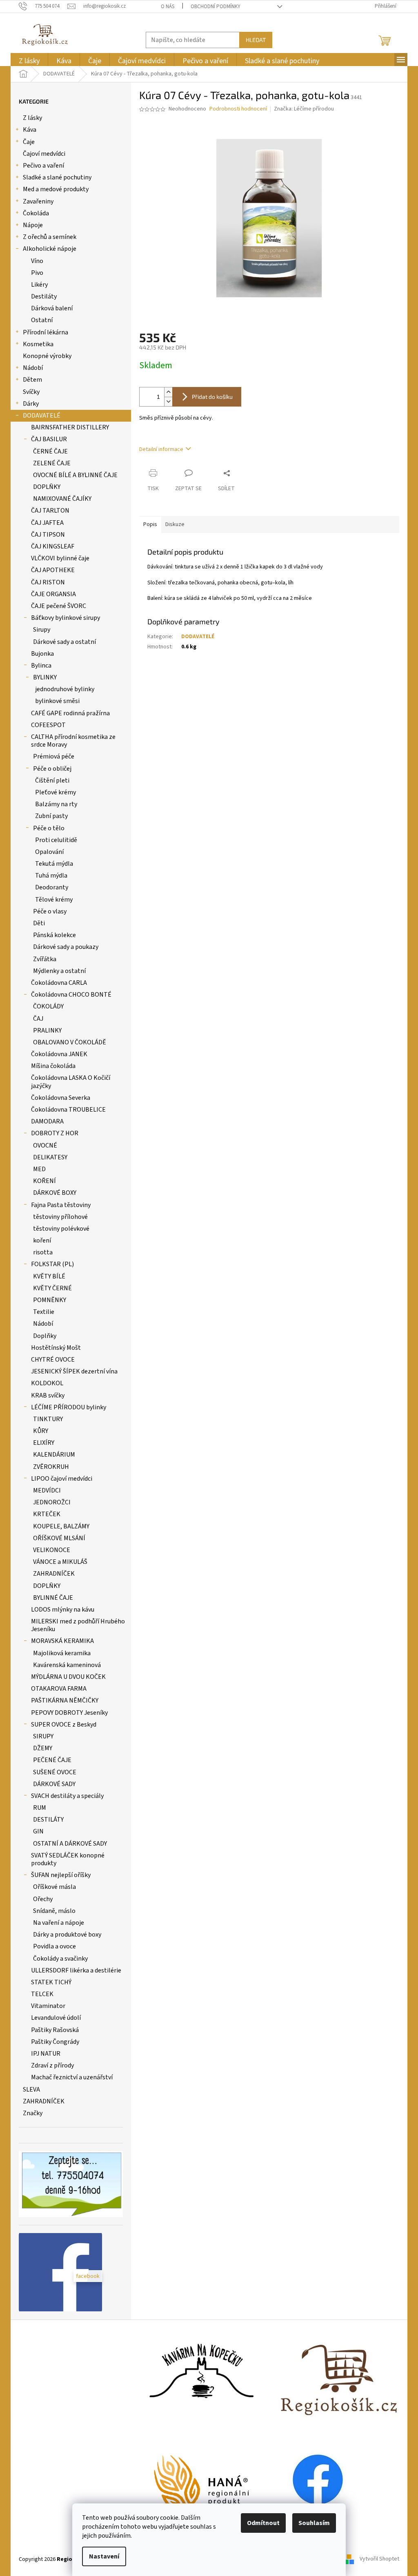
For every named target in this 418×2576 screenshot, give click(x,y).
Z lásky (32, 118)
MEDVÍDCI (47, 1490)
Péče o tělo (49, 828)
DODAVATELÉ (42, 416)
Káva (30, 130)
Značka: (304, 109)
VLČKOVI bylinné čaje (60, 558)
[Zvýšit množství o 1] (168, 392)
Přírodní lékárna (46, 332)
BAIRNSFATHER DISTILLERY (70, 427)
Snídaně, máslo (54, 1911)
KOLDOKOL (47, 1383)
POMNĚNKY (50, 1300)
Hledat (256, 40)
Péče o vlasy (50, 911)
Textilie (44, 1312)
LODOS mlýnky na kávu (63, 1610)
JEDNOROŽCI (52, 1502)
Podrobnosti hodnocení (238, 109)
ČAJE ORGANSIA (53, 594)
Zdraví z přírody (52, 2065)
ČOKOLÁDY (48, 1006)
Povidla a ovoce (54, 1946)
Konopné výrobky (47, 356)
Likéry (39, 285)
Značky (33, 2113)
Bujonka (42, 654)
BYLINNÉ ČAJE (53, 1598)
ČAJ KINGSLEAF (53, 546)
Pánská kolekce (54, 935)
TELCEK (42, 1994)
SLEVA (31, 2090)
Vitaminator (48, 2006)
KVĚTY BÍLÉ (49, 1276)
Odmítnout (263, 2523)
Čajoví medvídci (44, 154)
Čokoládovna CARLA (59, 983)
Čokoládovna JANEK (59, 1054)
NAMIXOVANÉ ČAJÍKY (62, 499)
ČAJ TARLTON (50, 511)
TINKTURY (48, 1419)
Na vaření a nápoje (59, 1923)
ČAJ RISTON (48, 582)
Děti (39, 923)
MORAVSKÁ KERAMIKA (62, 1641)
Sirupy (42, 630)
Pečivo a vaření (43, 166)
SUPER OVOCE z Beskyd (64, 1725)
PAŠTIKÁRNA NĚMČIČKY (65, 1700)
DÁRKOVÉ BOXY (55, 1193)
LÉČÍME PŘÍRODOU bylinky (69, 1407)
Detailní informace (161, 449)
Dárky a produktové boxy (67, 1935)
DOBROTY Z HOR (55, 1133)
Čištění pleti (52, 781)
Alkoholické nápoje (50, 249)
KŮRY (41, 1431)
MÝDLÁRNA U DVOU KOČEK (68, 1677)
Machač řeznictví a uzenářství (72, 2077)
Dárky (31, 404)
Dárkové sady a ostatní (64, 642)
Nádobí (33, 368)
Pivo (37, 273)
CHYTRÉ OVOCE (53, 1360)
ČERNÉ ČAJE (50, 451)
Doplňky (45, 1336)
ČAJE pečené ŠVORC (59, 606)
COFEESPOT (48, 725)
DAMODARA (47, 1121)
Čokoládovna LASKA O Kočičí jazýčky (71, 1082)
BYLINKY (45, 677)
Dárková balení (52, 308)
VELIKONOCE (52, 1550)
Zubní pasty (51, 816)
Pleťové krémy (56, 792)
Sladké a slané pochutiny (57, 177)
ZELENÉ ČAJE (52, 463)
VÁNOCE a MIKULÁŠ (60, 1562)
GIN (38, 1831)
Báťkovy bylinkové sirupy (66, 618)
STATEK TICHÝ (51, 1982)
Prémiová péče (54, 756)
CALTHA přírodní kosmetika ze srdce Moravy (73, 741)
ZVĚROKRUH (51, 1467)
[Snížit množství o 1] (168, 401)
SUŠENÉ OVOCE (55, 1772)
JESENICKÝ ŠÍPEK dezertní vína (74, 1371)
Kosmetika (38, 344)
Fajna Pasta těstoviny (61, 1205)
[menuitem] (29, 61)
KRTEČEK (47, 1514)
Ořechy (43, 1899)
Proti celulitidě (56, 840)
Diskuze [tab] (175, 524)
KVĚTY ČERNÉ (52, 1288)
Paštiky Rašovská (55, 2030)
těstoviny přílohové (60, 1217)
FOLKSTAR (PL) (52, 1264)
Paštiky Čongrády (55, 2042)
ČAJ (38, 1019)
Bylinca (41, 666)
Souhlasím (314, 2523)
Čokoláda (36, 213)
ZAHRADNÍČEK (54, 1574)
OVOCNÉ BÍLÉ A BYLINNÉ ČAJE (75, 475)
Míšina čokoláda (53, 1066)
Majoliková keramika (62, 1653)
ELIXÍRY (44, 1443)
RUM (40, 1808)
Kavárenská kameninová (67, 1665)
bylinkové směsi (57, 701)
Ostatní (42, 320)
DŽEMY (43, 1748)
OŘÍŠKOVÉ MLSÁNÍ (59, 1538)
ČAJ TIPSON (48, 535)
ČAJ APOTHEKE (53, 570)
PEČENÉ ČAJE (52, 1760)
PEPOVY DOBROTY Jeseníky (69, 1713)
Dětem (32, 380)
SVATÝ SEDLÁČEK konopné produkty (68, 1859)
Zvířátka (45, 959)
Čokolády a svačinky (60, 1959)
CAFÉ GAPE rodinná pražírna (70, 713)
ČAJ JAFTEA (47, 523)
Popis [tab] (150, 524)
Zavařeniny (38, 201)
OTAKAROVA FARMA (59, 1689)
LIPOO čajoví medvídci (62, 1479)
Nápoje (33, 225)
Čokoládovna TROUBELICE (68, 1110)
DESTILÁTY (48, 1820)
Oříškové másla (54, 1887)
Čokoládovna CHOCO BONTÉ (71, 995)
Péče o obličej (52, 769)
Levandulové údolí (56, 2018)
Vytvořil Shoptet (379, 2559)
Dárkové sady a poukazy (66, 947)
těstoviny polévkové (61, 1229)
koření (42, 1240)
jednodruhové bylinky (65, 689)
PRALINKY (47, 1030)
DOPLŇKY (47, 487)
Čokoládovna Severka (61, 1098)
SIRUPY (43, 1736)
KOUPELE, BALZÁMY (61, 1526)
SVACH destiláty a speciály (67, 1796)
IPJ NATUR (46, 2054)
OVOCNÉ (45, 1145)
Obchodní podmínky (216, 7)
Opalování (49, 852)
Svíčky (31, 392)
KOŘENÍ (44, 1181)
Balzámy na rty (56, 804)
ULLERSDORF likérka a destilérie (76, 1970)
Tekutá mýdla (54, 864)
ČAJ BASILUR (49, 439)
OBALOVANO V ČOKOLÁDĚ (70, 1042)
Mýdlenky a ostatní (59, 971)
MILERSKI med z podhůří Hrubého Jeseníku (78, 1625)
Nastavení (104, 2556)
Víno (37, 261)
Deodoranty (52, 887)
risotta (43, 1252)
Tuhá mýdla (51, 876)
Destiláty (44, 296)
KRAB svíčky (48, 1395)
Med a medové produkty (56, 189)
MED (39, 1169)
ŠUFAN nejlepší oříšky (61, 1875)
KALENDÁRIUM (54, 1455)
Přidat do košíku (212, 397)
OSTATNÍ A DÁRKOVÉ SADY (70, 1844)
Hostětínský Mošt (56, 1348)
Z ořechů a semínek (50, 237)
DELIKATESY (50, 1157)
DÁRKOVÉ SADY (54, 1784)
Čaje (29, 142)
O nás (168, 7)
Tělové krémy (54, 900)
